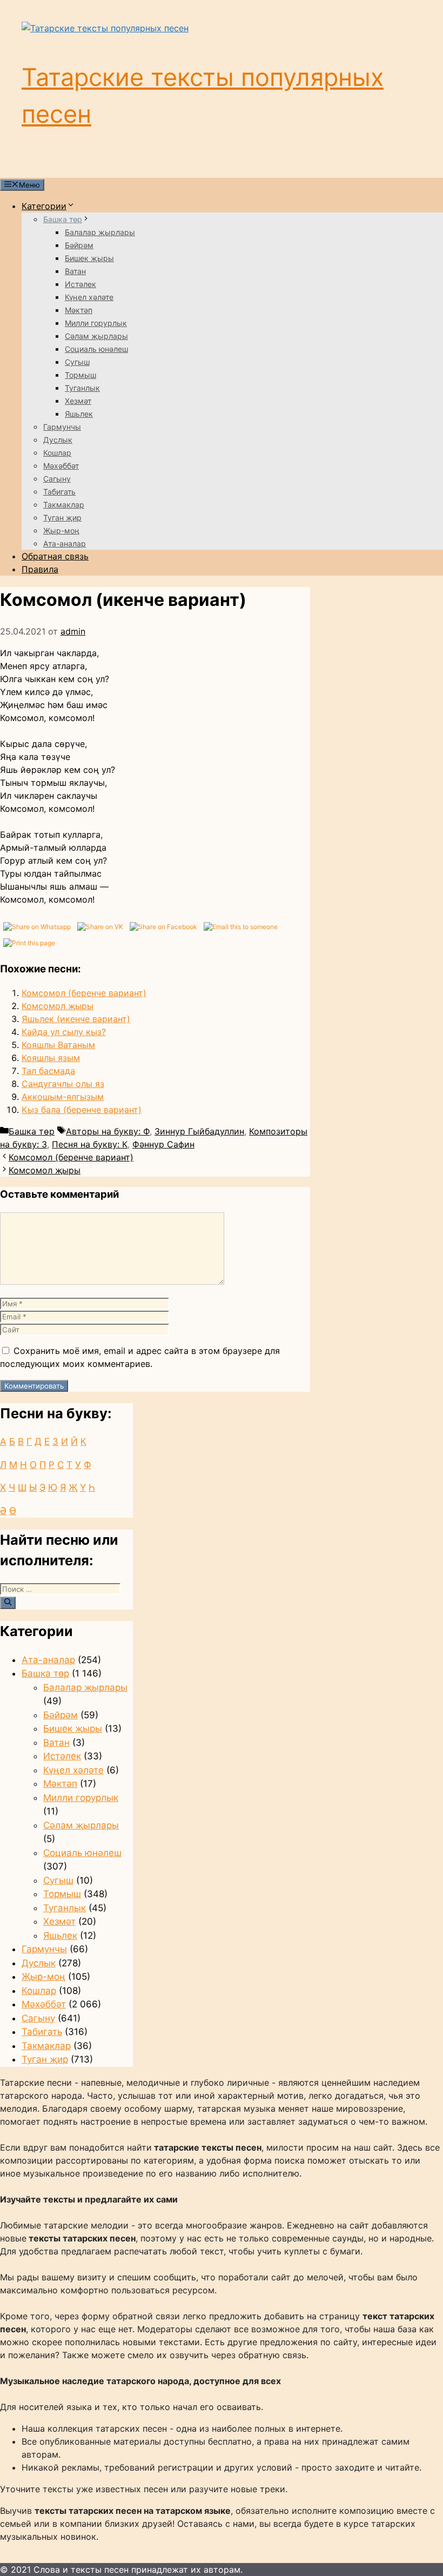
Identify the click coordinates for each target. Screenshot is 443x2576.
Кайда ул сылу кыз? (64, 1032)
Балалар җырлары (100, 232)
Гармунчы (62, 427)
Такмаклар (64, 505)
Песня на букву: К (90, 1144)
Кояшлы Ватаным (58, 1045)
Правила (40, 569)
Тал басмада (48, 1071)
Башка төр (63, 219)
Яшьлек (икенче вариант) (76, 1019)
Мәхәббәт (61, 466)
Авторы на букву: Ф (108, 1131)
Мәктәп (79, 310)
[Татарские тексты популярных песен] (105, 28)
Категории (44, 206)
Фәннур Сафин (163, 1144)
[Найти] (8, 1603)
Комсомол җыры (58, 1006)
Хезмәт (78, 401)
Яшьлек (79, 414)
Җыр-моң (61, 530)
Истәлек (80, 284)
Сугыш (77, 362)
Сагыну (57, 479)
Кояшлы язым (51, 1058)
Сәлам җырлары (96, 336)
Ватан (75, 271)
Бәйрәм (79, 245)
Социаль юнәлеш (96, 349)
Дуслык (58, 440)
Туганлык (82, 388)
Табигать (59, 492)
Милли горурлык (96, 323)
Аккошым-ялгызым (63, 1097)
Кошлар (57, 453)
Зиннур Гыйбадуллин (199, 1131)
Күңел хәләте (89, 297)
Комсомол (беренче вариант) (84, 993)
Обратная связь (55, 556)
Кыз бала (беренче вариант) (82, 1110)
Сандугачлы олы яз (63, 1084)
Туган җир (62, 518)
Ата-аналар (65, 543)
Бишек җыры (89, 258)
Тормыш (80, 375)
